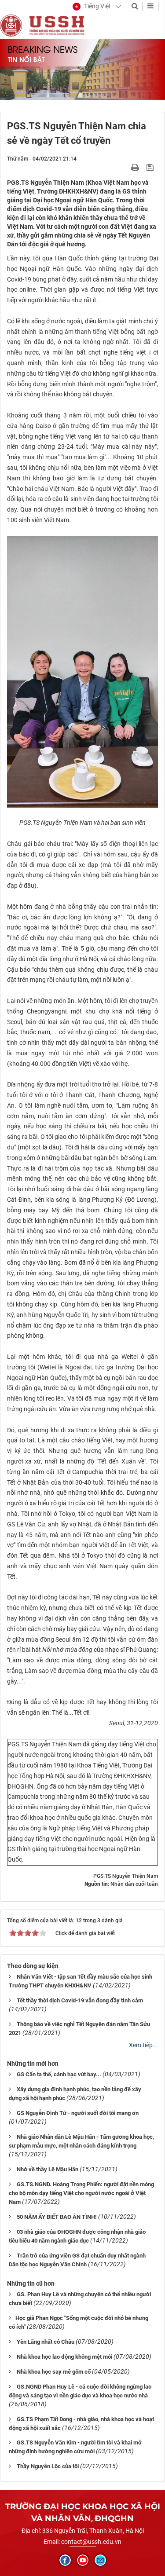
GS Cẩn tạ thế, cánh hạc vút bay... (59, 2074)
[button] (92, 7)
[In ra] (136, 167)
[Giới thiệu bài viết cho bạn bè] (125, 167)
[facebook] (65, 2560)
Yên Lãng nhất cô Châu (46, 2342)
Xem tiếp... (143, 2045)
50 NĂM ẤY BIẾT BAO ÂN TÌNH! (57, 2217)
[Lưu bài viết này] (151, 167)
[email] (100, 2560)
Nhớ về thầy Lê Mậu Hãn (48, 2169)
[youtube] (83, 2560)
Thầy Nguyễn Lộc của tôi (48, 2466)
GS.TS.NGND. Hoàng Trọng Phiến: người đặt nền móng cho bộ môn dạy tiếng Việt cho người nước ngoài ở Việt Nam (81, 2193)
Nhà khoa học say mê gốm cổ (54, 2372)
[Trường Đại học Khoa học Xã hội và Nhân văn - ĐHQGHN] (11, 25)
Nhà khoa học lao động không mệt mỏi (64, 2357)
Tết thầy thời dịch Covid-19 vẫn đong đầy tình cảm (80, 2000)
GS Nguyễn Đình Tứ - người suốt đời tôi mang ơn (78, 2113)
